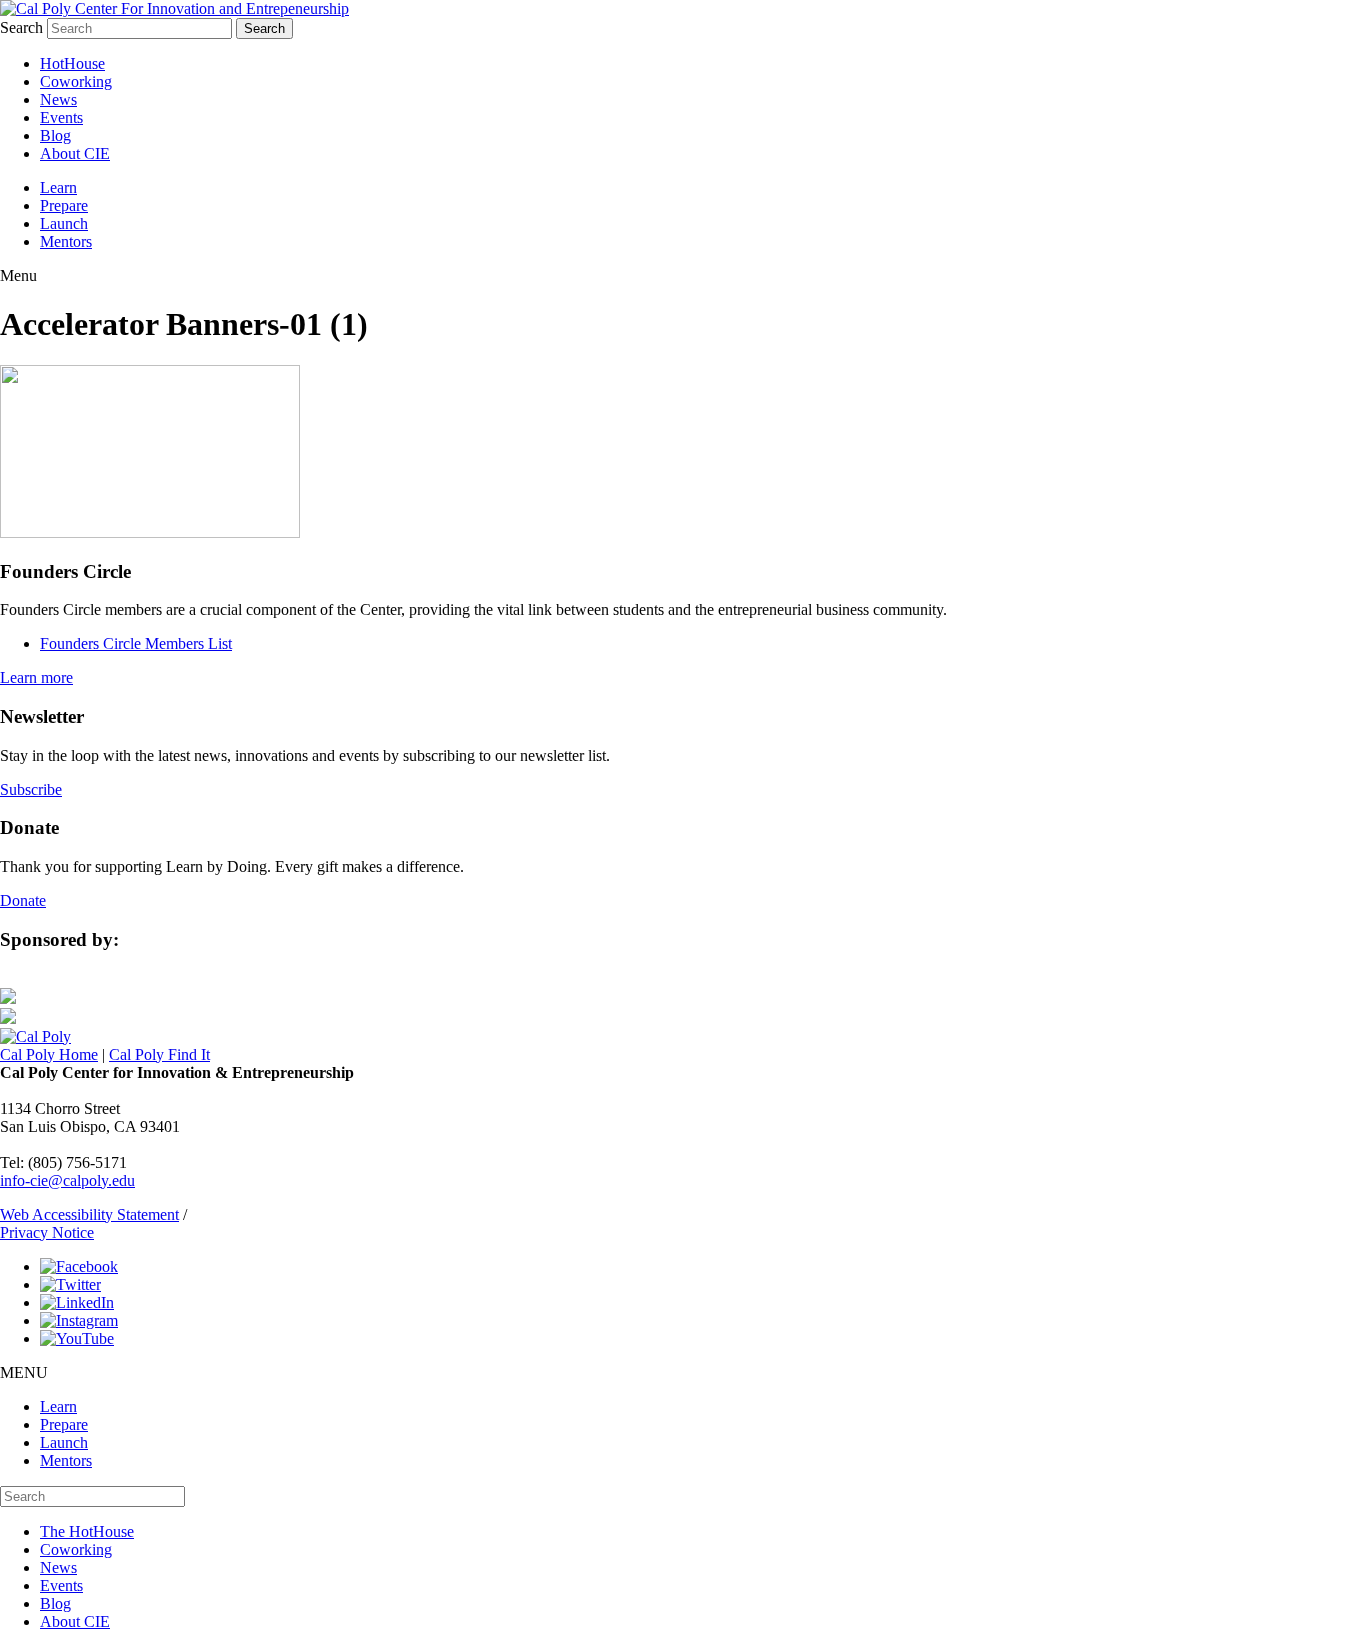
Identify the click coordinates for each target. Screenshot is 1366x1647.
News (58, 99)
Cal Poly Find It (159, 1054)
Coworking (76, 81)
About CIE (75, 153)
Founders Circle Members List (136, 643)
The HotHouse (87, 1531)
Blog (55, 135)
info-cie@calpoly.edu (67, 1180)
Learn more (36, 677)
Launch (64, 223)
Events (61, 117)
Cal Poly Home (49, 1054)
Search (21, 27)
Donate (23, 900)
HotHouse (72, 63)
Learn (58, 187)
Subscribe (31, 789)
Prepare (64, 205)
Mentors (66, 241)
